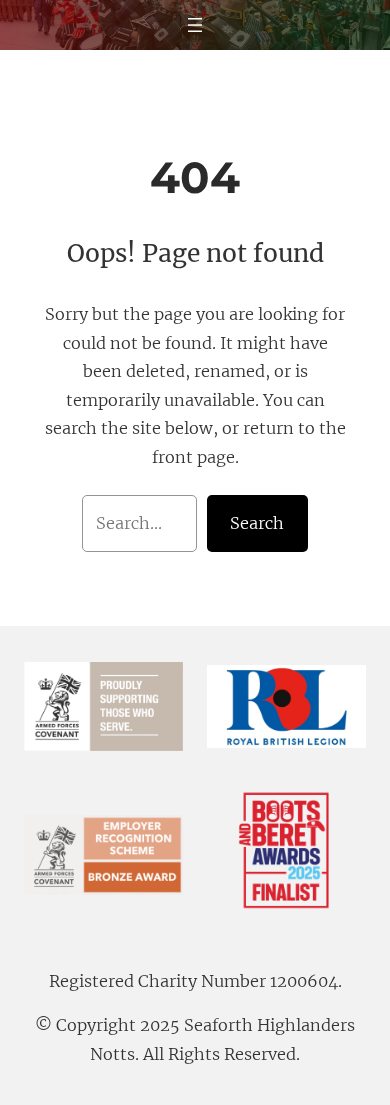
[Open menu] (195, 25)
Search (257, 523)
